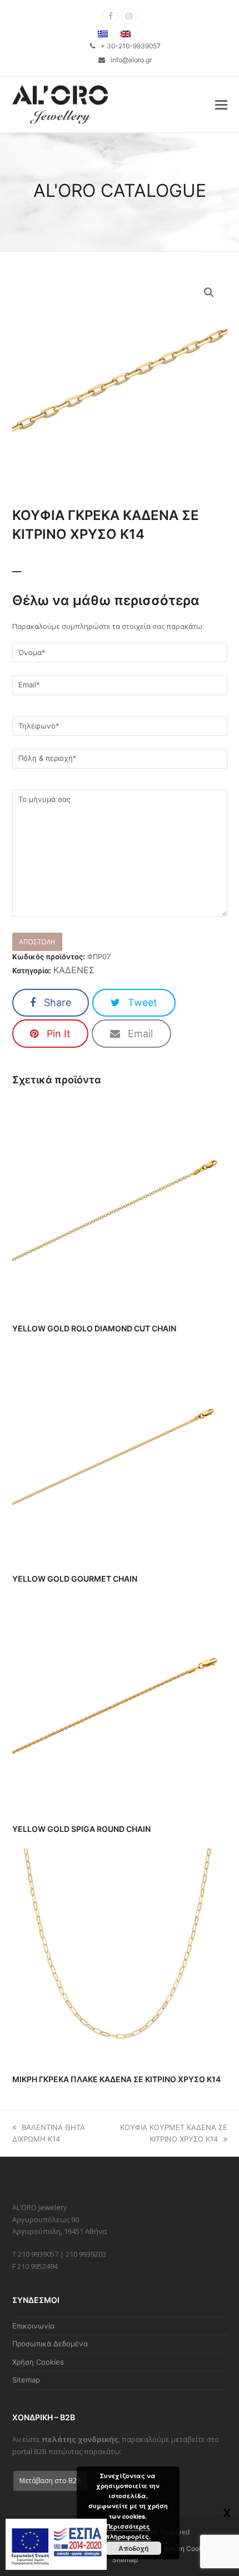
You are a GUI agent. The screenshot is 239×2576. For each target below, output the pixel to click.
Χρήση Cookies (38, 2362)
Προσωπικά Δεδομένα (50, 2344)
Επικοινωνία (33, 2326)
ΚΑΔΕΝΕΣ (74, 970)
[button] (221, 105)
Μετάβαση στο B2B (50, 2481)
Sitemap (26, 2380)
